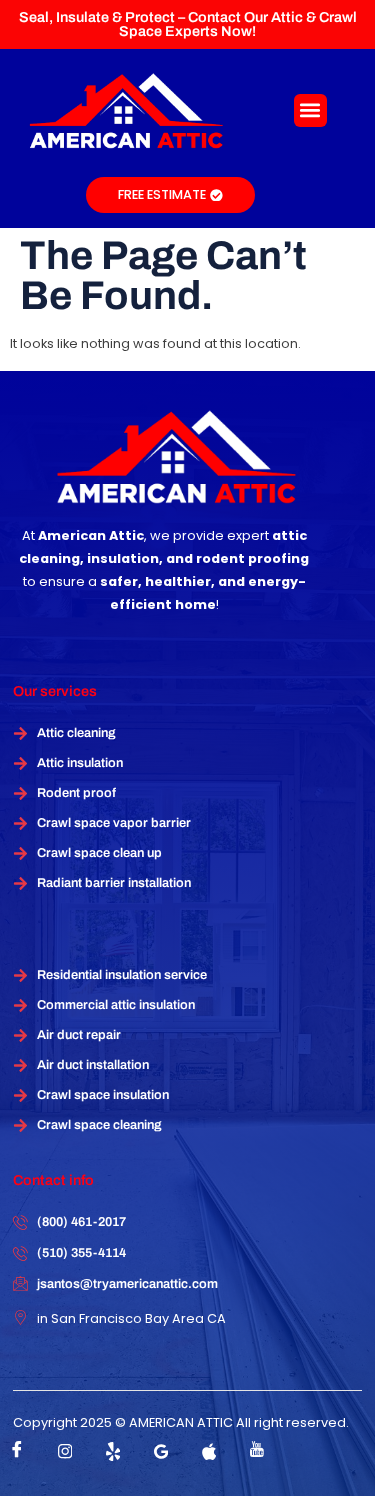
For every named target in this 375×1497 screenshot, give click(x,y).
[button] (310, 110)
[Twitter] (113, 1451)
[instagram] (65, 1451)
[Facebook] (17, 1451)
